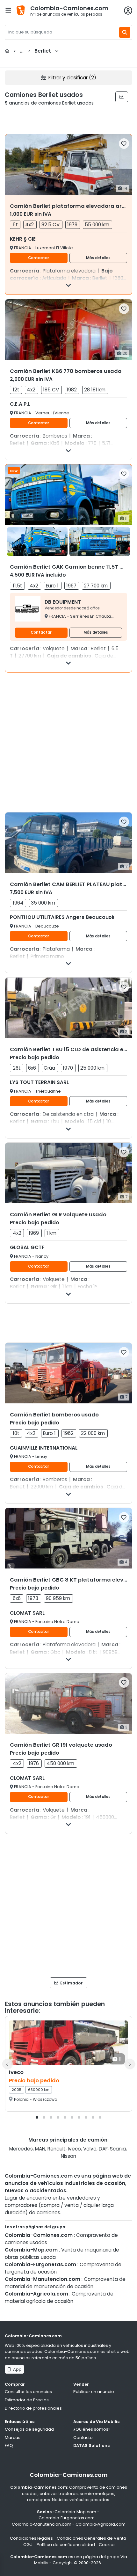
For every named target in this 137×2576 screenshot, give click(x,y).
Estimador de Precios (27, 2400)
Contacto (83, 2438)
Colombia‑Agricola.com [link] (101, 2524)
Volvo (90, 2149)
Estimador (71, 1983)
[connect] (128, 11)
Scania (118, 2149)
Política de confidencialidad (66, 2545)
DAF (103, 2149)
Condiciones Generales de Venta (91, 2538)
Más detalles (98, 258)
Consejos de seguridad (29, 2429)
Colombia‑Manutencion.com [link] (42, 2524)
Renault (57, 2149)
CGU (28, 2545)
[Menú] (8, 10)
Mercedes (21, 2149)
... (32, 51)
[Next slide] (130, 2064)
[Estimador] (122, 97)
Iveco (74, 2149)
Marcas (13, 2438)
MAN (40, 2149)
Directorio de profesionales (33, 2408)
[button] (37, 2117)
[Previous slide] (7, 2064)
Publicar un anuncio (94, 2392)
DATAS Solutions (91, 2445)
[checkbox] (124, 144)
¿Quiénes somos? (92, 2429)
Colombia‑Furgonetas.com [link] (67, 2518)
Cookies (107, 2545)
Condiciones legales (31, 2538)
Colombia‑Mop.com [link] (75, 2512)
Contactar (39, 258)
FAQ (9, 2445)
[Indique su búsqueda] (125, 32)
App (16, 2369)
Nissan (68, 2156)
